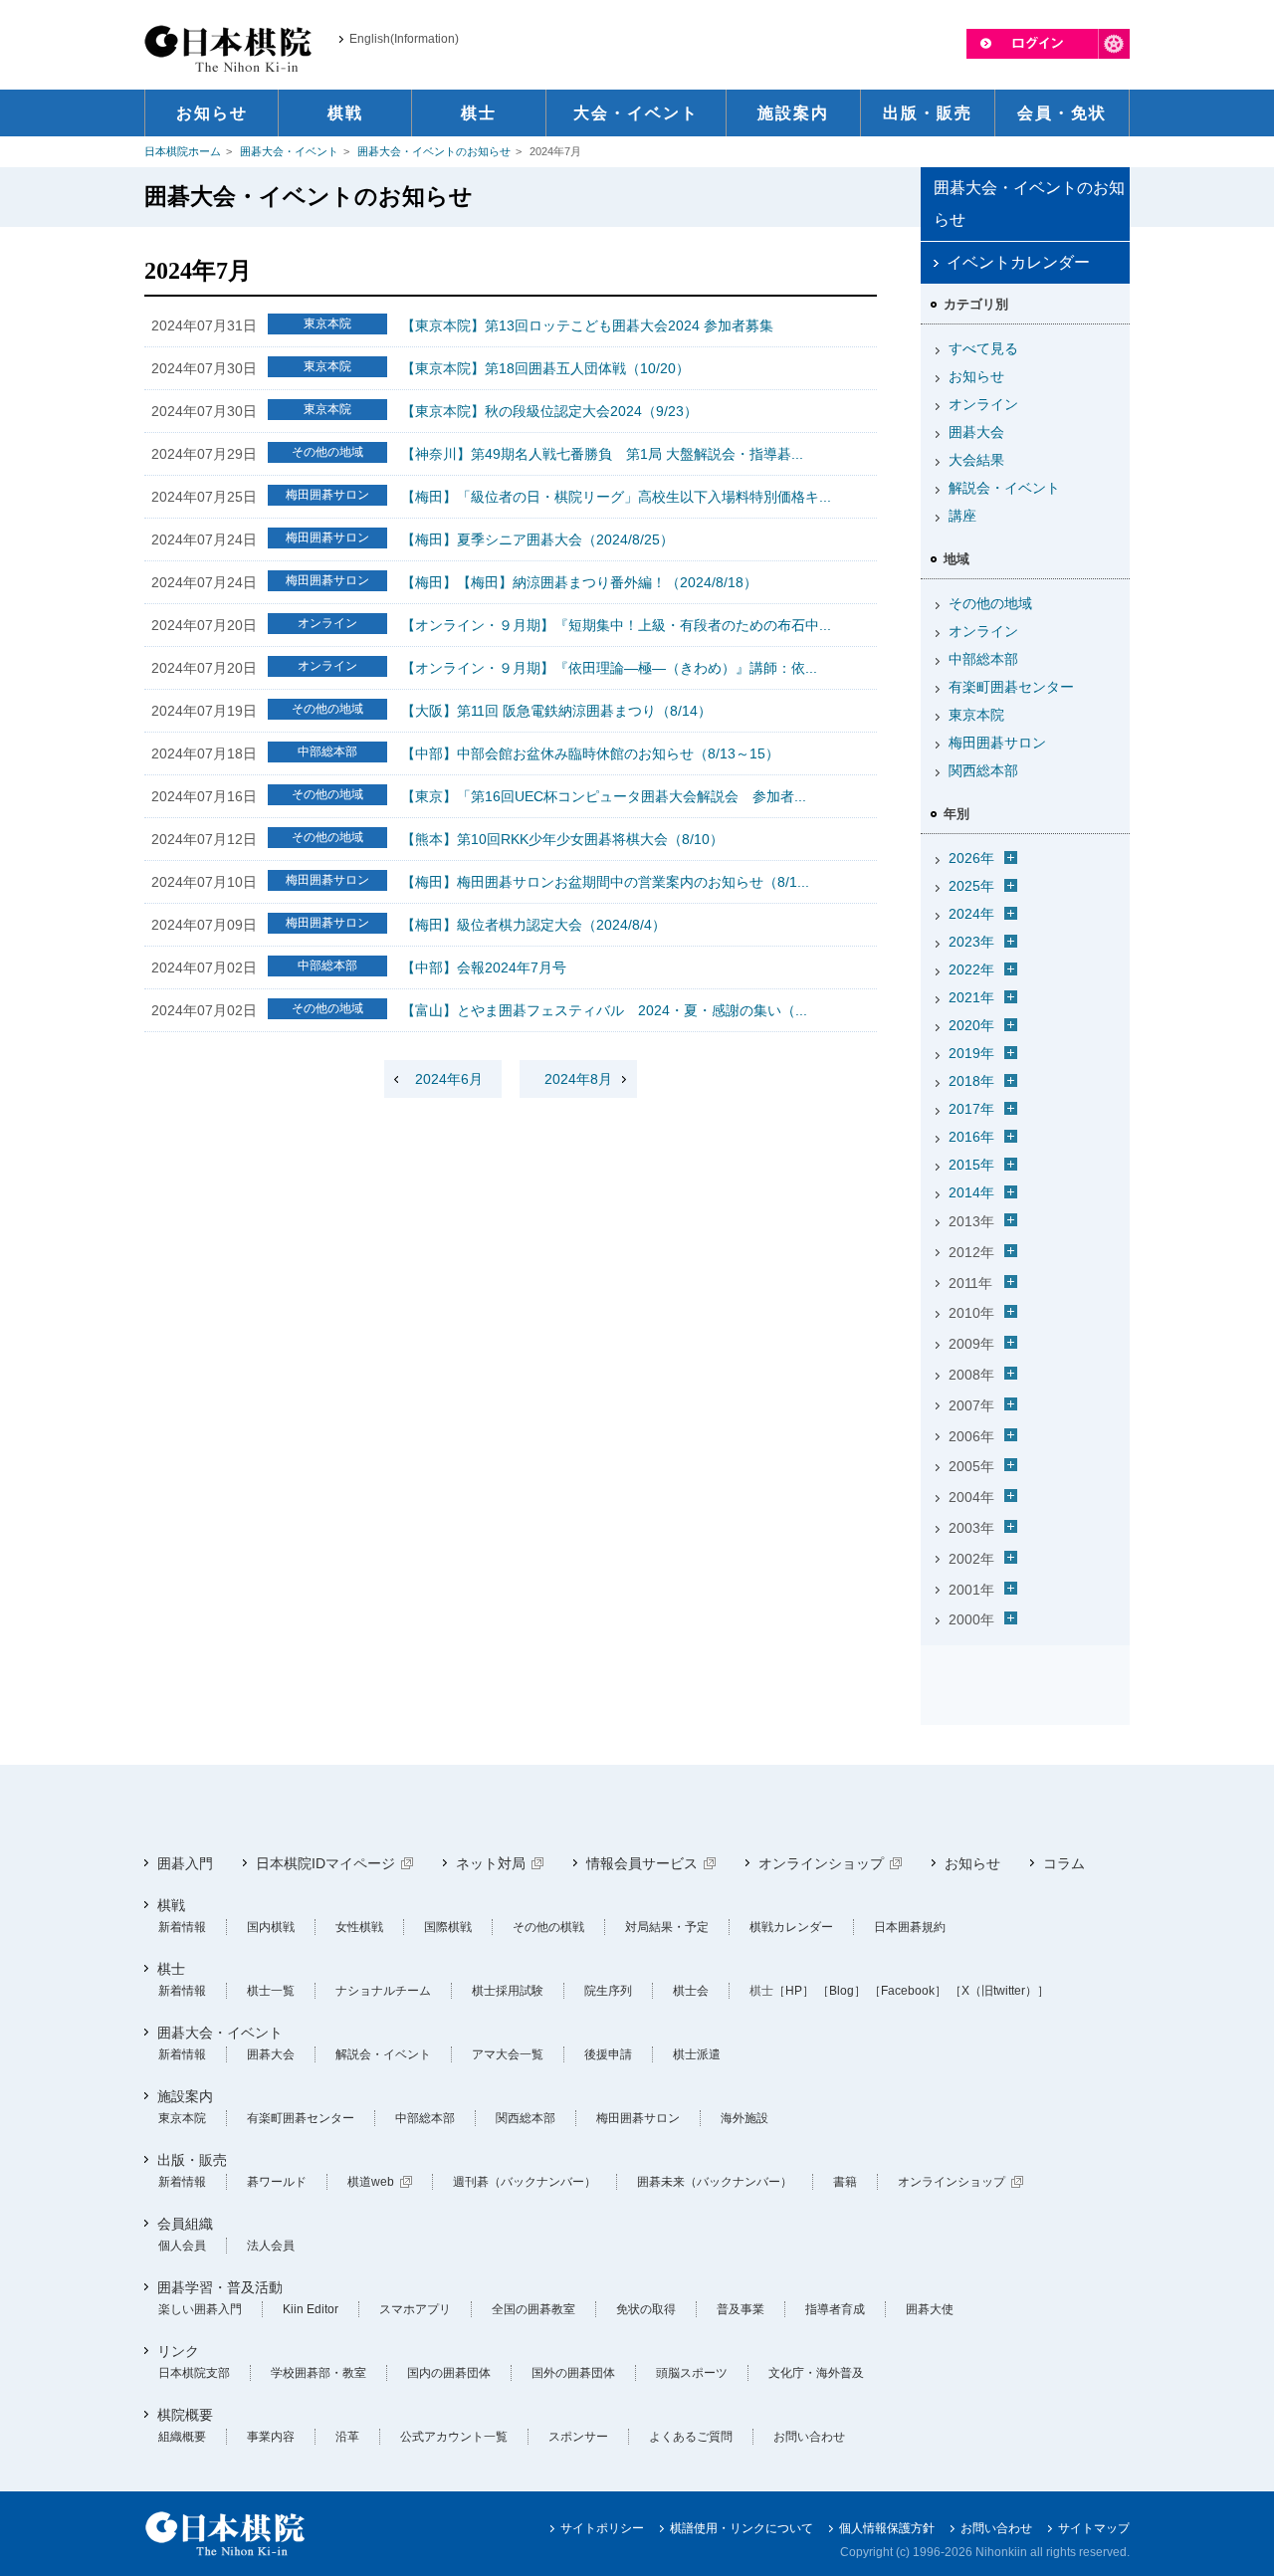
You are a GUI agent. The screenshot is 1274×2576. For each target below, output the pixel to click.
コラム (1064, 1863)
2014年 (971, 1192)
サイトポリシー (602, 2528)
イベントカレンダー (1018, 262)
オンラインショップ (821, 1863)
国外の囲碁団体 (573, 2373)
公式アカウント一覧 (454, 2437)
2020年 (971, 1025)
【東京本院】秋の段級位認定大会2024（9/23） (549, 411)
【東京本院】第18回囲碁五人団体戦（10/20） (545, 368)
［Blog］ (842, 1991)
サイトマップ (1094, 2528)
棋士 (171, 1969)
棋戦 (171, 1905)
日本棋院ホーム (183, 151)
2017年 (971, 1109)
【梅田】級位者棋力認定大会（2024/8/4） (533, 925)
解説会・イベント (1004, 488)
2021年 (971, 997)
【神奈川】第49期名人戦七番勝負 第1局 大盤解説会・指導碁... (602, 454)
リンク (178, 2351)
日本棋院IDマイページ (325, 1863)
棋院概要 (185, 2415)
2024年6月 (449, 1079)
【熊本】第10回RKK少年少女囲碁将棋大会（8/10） (562, 839)
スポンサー (578, 2437)
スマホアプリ (415, 2309)
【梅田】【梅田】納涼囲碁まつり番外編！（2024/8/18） (579, 582)
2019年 (971, 1053)
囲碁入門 (185, 1863)
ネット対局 (491, 1863)
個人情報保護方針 (887, 2528)
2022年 (971, 969)
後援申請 (608, 2054)
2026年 (971, 858)
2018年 (971, 1081)
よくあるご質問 (691, 2437)
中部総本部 (983, 659)
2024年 (971, 914)
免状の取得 (646, 2309)
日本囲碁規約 (910, 1927)
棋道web (371, 2182)
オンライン (983, 404)
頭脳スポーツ (692, 2373)
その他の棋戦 (548, 1927)
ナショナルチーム (383, 1991)
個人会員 (182, 2246)
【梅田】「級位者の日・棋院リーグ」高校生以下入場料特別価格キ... (616, 497)
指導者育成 (835, 2309)
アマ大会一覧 (508, 2054)
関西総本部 (983, 770)
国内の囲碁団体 (449, 2373)
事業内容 (271, 2437)
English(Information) (404, 39)
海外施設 (744, 2118)
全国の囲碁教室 (533, 2309)
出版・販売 (192, 2160)
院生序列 (608, 1991)
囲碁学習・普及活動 (220, 2287)
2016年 (971, 1137)
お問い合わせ (809, 2437)
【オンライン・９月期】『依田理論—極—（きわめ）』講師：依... (609, 668)
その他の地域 (990, 603)
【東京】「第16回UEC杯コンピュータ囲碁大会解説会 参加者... (604, 796)
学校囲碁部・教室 (318, 2373)
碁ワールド (277, 2182)
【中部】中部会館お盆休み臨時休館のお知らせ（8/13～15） (590, 753)
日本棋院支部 (194, 2373)
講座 (962, 516)
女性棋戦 (359, 1927)
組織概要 (182, 2437)
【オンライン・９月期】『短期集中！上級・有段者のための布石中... (616, 625)
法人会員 (271, 2246)
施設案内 (185, 2096)
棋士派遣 (697, 2054)
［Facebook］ (908, 1991)
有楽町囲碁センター (1011, 687)
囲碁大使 (930, 2309)
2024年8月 (578, 1079)
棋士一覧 (271, 1991)
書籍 (845, 2182)
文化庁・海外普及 (816, 2373)
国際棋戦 (448, 1927)
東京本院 (976, 715)
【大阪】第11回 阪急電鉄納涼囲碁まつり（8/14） (556, 711)
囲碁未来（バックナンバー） (715, 2182)
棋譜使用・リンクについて (742, 2528)
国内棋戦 (271, 1927)
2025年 (971, 886)
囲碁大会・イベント (289, 151)
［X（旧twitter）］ (999, 1991)
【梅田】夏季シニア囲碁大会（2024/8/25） (537, 539)
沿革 (347, 2437)
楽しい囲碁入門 (200, 2309)
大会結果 (976, 460)
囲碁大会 (976, 432)
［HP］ (794, 1991)
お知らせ (976, 376)
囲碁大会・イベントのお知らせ (434, 151)
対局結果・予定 (667, 1927)
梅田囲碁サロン (997, 743)
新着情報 (182, 1927)
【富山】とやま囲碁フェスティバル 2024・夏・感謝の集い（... (604, 1010)
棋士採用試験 (508, 1991)
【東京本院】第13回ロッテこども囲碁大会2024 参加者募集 (587, 325)
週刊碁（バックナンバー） (525, 2182)
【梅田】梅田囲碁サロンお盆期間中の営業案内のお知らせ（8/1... (605, 882)
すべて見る (983, 348)
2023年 (971, 942)
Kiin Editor (311, 2309)
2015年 (971, 1165)
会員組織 (185, 2224)
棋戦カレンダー (791, 1927)
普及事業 (741, 2309)
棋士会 (691, 1991)
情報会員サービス (642, 1863)
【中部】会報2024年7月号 (484, 967)
